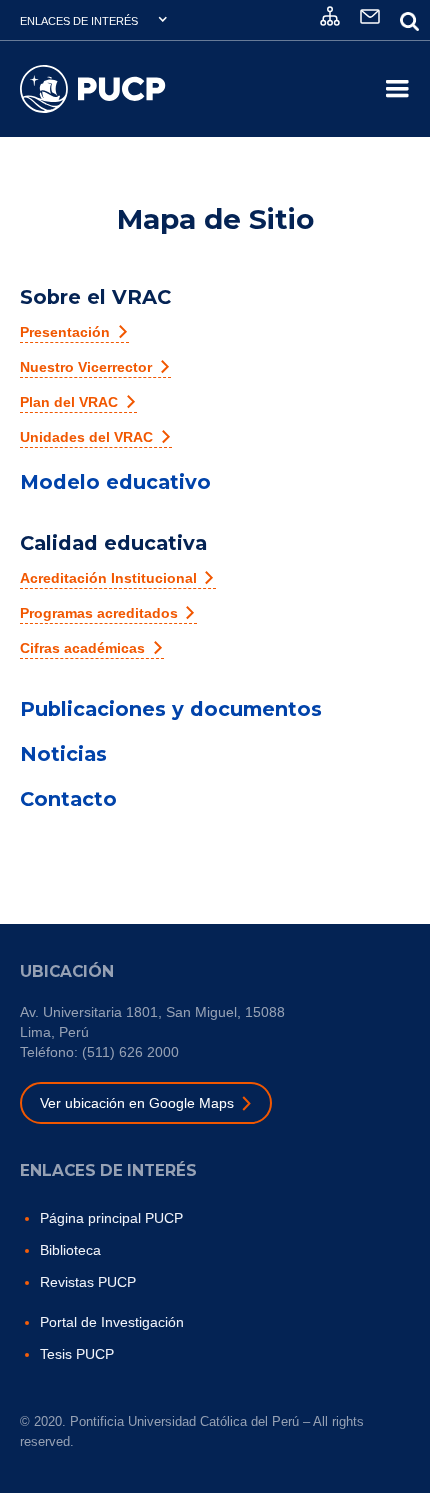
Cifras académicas (82, 648)
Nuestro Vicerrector (86, 367)
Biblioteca (70, 1250)
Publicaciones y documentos (171, 709)
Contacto (68, 799)
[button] (94, 20)
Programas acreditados (99, 613)
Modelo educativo (115, 482)
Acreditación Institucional (108, 578)
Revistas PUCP (88, 1282)
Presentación (65, 332)
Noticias (63, 754)
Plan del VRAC (69, 402)
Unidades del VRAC (86, 437)
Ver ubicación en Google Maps (137, 1103)
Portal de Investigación (112, 1322)
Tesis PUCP (77, 1354)
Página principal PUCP (111, 1218)
